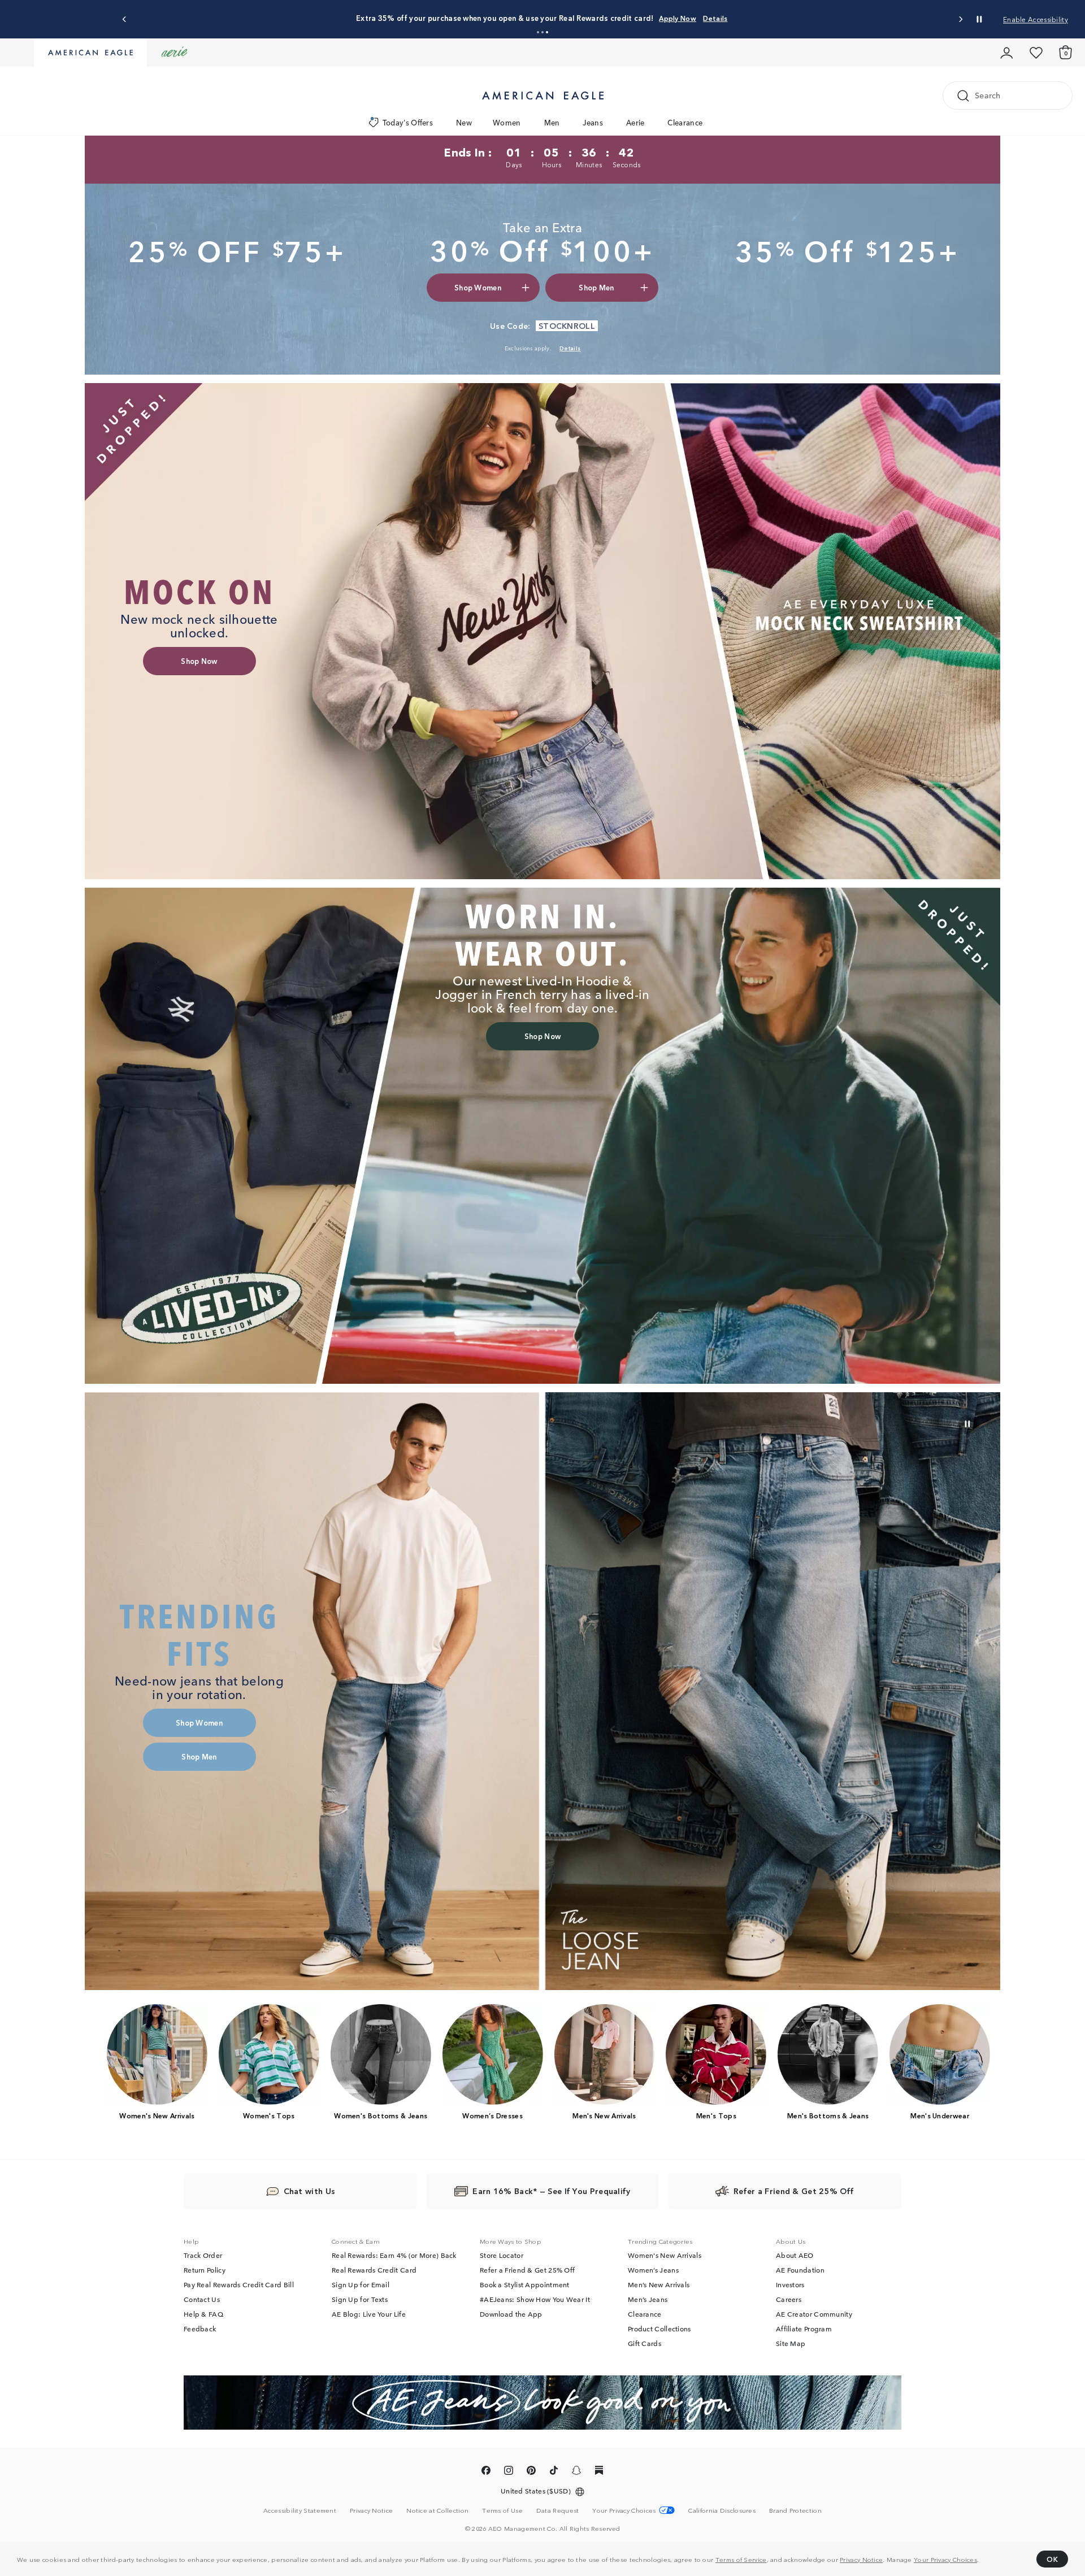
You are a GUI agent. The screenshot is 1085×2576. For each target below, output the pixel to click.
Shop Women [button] (478, 287)
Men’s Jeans (648, 2299)
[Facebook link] (486, 2472)
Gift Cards (645, 2343)
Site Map (791, 2343)
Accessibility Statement (300, 2510)
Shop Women (567, 18)
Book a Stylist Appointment (525, 2284)
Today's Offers (408, 122)
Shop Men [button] (596, 287)
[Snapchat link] (576, 2472)
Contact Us (202, 2299)
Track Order (203, 2255)
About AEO (795, 2255)
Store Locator (502, 2255)
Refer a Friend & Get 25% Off (527, 2270)
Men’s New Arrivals (659, 2284)
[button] (538, 32)
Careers (789, 2299)
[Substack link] (599, 2472)
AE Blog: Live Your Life (369, 2314)
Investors (790, 2284)
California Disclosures (722, 2510)
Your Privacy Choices (945, 2559)
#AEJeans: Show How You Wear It (535, 2299)
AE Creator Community (814, 2314)
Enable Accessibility (1036, 19)
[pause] (967, 1424)
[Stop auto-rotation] (979, 19)
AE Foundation (800, 2270)
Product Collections (659, 2329)
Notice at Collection (437, 2510)
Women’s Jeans (653, 2270)
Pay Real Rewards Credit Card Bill (239, 2284)
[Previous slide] (125, 19)
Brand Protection (795, 2510)
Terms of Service (741, 2559)
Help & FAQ (203, 2314)
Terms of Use (502, 2510)
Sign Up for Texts (360, 2299)
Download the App (511, 2314)
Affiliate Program (804, 2329)
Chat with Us (310, 2191)
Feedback (200, 2329)
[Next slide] (960, 19)
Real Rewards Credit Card (374, 2270)
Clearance (685, 122)
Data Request (558, 2510)
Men (552, 122)
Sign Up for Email (361, 2284)
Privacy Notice (861, 2559)
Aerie (635, 122)
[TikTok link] (554, 2472)
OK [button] (1052, 2559)
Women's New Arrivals (665, 2255)
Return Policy (205, 2270)
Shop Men (615, 18)
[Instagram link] (509, 2472)
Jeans (593, 122)
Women (507, 122)
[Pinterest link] (531, 2472)
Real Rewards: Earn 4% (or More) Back (394, 2255)
